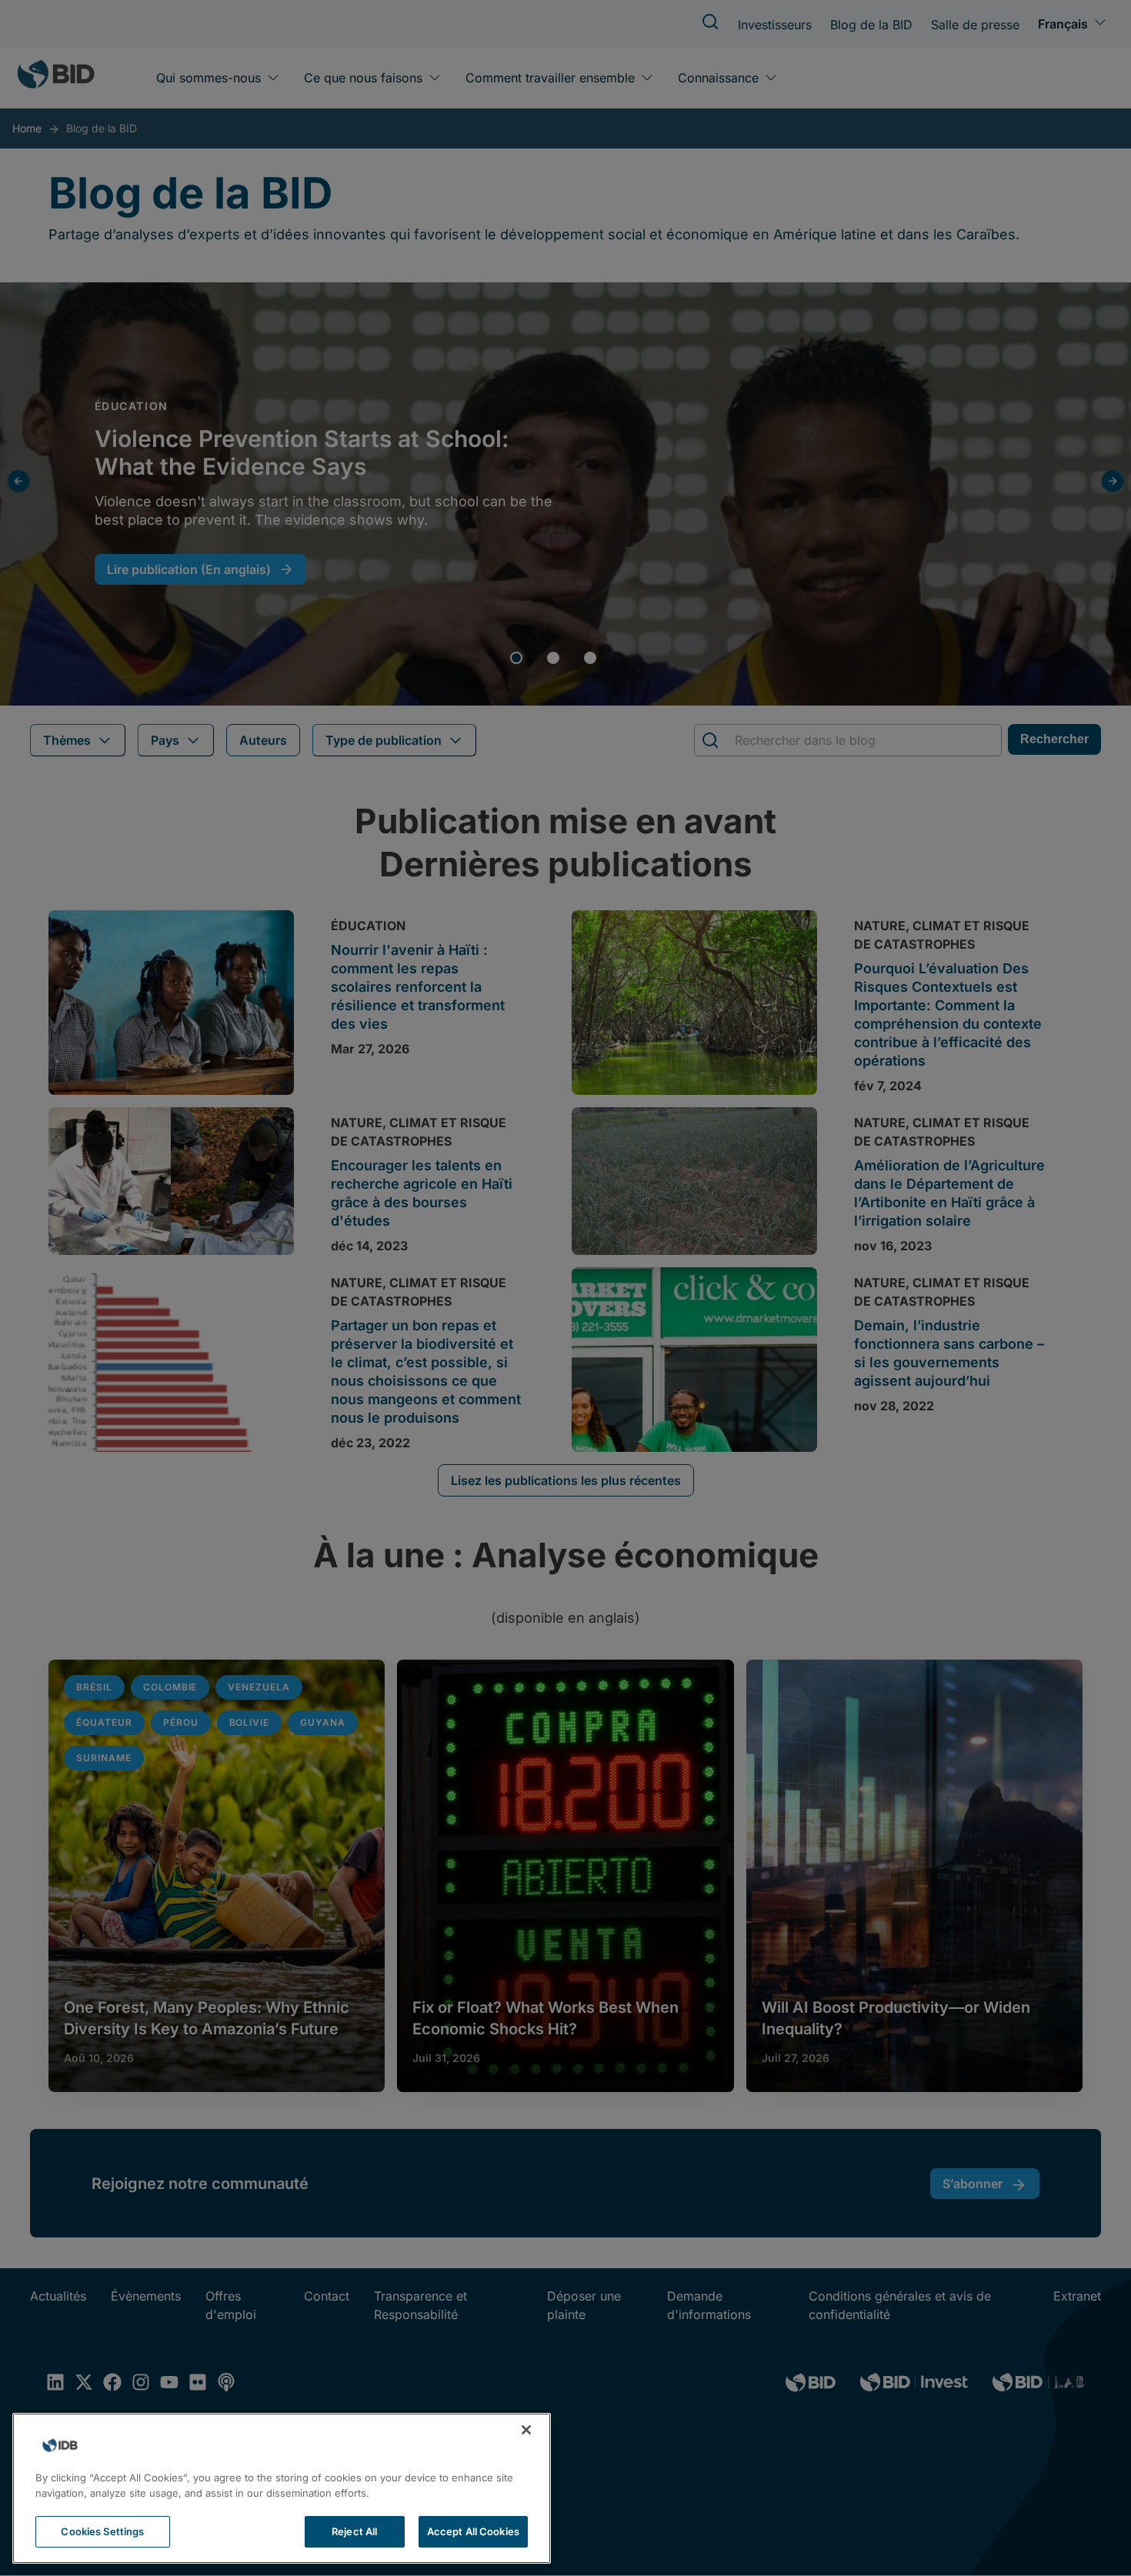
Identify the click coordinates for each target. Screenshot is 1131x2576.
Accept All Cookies (473, 2531)
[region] (282, 2488)
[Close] (526, 2430)
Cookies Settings (102, 2531)
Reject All (354, 2531)
